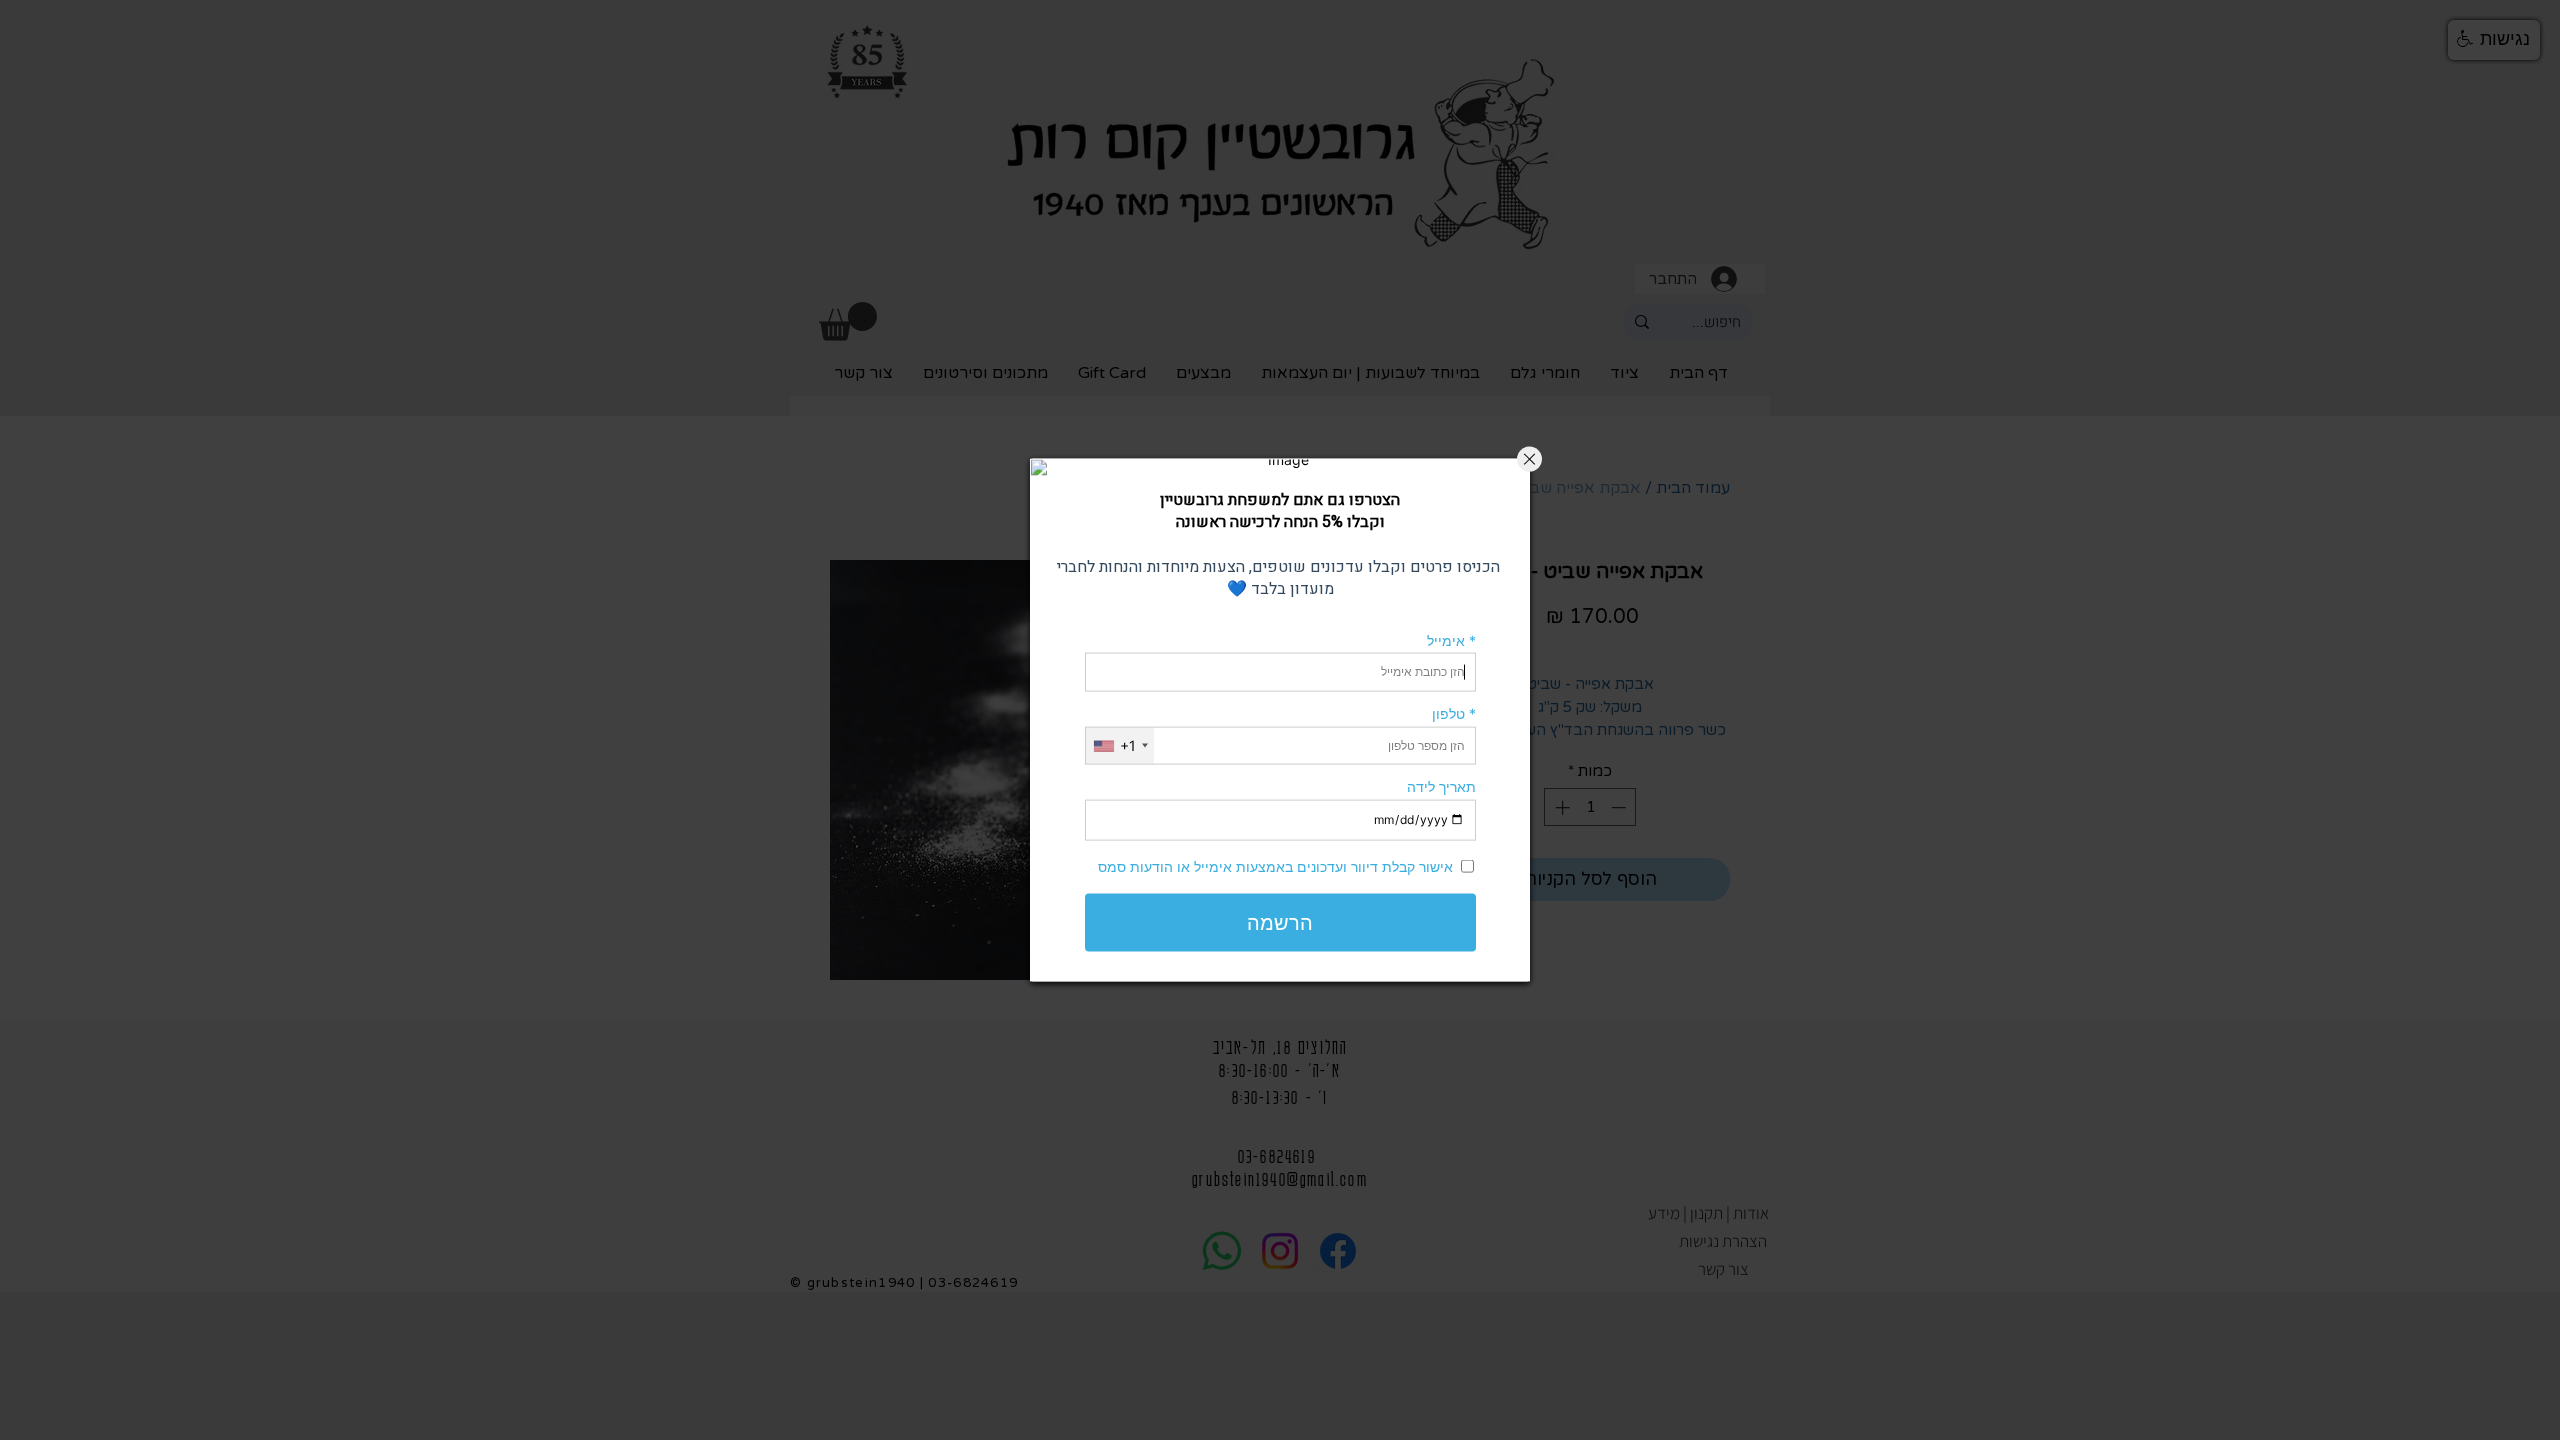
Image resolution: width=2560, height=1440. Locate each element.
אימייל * (1451, 639)
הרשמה (1280, 922)
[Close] (1529, 459)
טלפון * (1454, 713)
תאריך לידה (1441, 786)
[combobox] (1120, 745)
